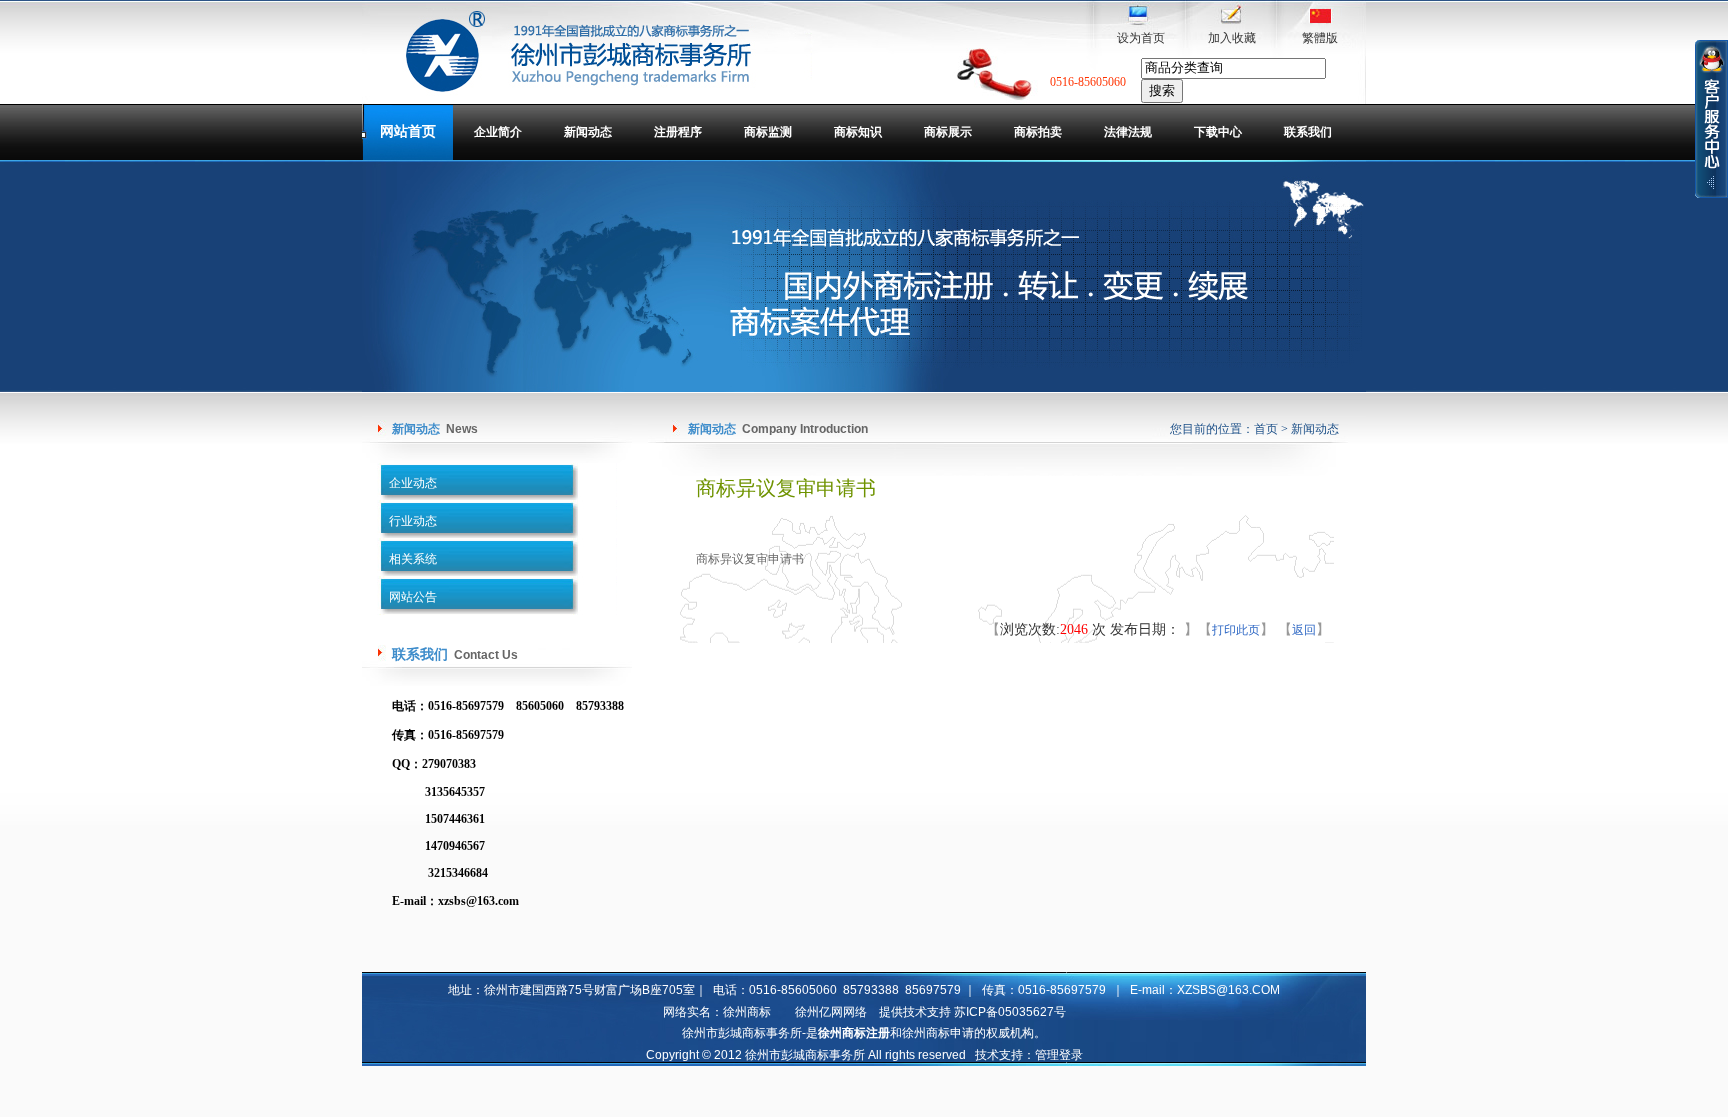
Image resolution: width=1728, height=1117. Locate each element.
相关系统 (413, 559)
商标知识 (858, 132)
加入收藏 (1232, 38)
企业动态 (413, 483)
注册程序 (678, 132)
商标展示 (948, 132)
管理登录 (1059, 1055)
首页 (1266, 429)
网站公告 (413, 597)
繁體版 (1320, 38)
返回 (1304, 630)
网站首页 (408, 131)
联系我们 (1308, 132)
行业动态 (413, 521)
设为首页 (1141, 38)
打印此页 (1236, 630)
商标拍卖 (1038, 132)
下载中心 (1218, 132)
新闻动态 (588, 132)
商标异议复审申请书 (750, 559)
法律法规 (1128, 132)
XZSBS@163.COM (1228, 990)
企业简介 (498, 132)
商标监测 (768, 132)
